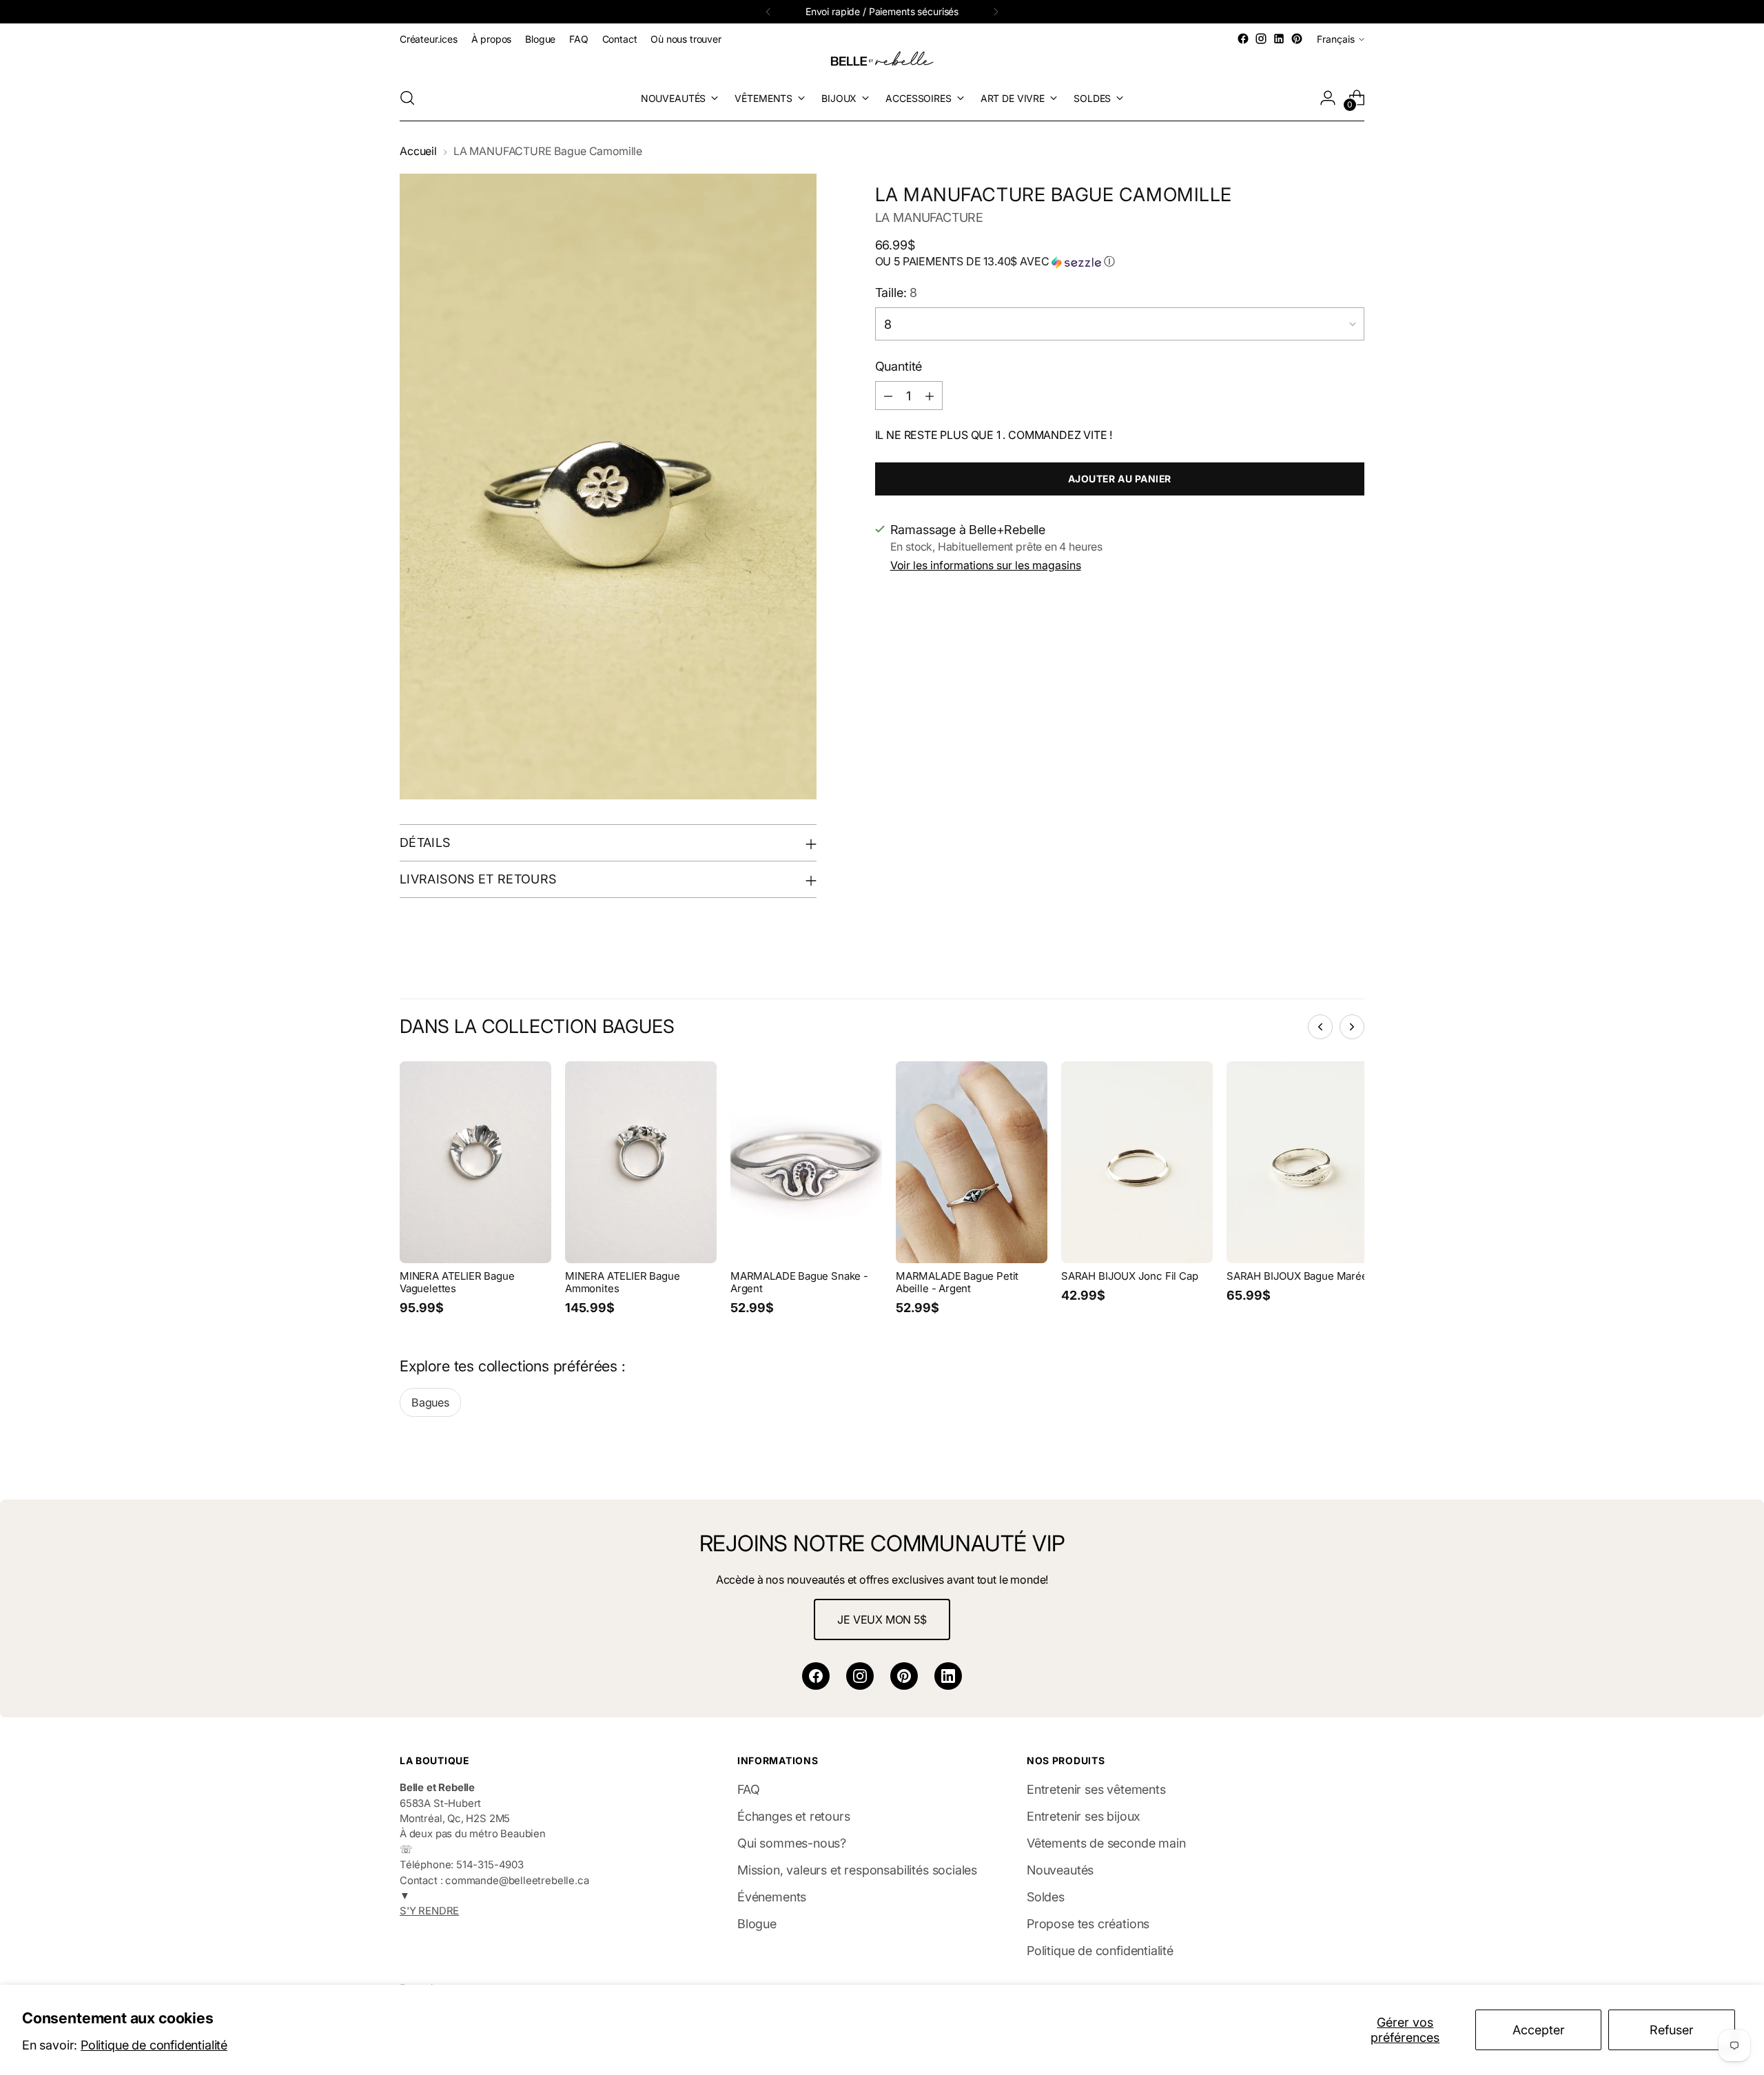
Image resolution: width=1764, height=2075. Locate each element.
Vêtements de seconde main (1106, 1843)
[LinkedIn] (948, 1676)
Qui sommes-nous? (792, 1843)
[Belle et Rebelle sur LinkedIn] (1279, 39)
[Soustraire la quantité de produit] (888, 396)
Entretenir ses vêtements (1096, 1789)
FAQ (748, 1789)
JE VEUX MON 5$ (882, 1619)
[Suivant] (996, 12)
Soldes (1046, 1897)
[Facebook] (816, 1676)
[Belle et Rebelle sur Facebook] (1243, 39)
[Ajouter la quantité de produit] (930, 396)
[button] (1120, 262)
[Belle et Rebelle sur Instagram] (1261, 39)
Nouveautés (1060, 1870)
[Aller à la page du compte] (1328, 98)
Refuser (1672, 2030)
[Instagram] (860, 1676)
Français (1336, 39)
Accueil (418, 151)
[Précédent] (768, 12)
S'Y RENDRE (429, 1911)
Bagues (430, 1402)
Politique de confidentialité (154, 2045)
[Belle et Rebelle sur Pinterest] (1297, 39)
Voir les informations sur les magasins (986, 565)
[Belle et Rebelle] (882, 61)
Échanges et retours (794, 1816)
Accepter (1539, 2030)
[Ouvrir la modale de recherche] (407, 98)
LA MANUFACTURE (929, 217)
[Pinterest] (904, 1676)
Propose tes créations (1088, 1924)
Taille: (896, 293)
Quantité (899, 366)
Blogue (757, 1924)
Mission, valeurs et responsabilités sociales (857, 1870)
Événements (772, 1897)
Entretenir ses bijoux (1084, 1816)
